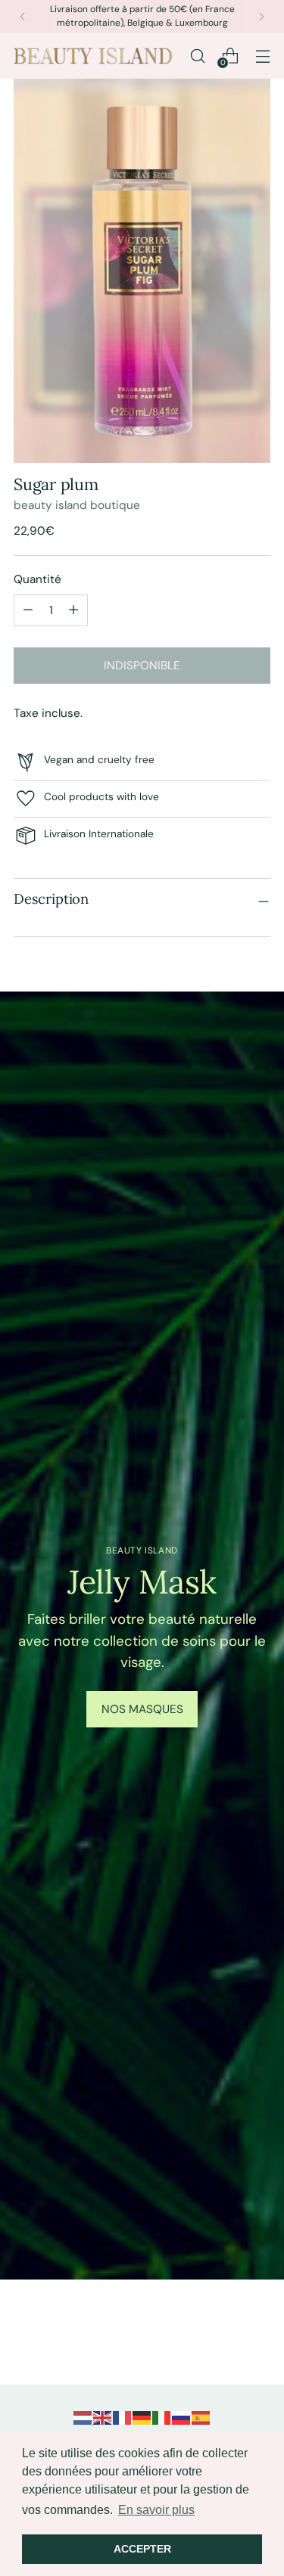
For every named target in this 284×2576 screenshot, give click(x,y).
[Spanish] (201, 2417)
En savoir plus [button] (156, 2510)
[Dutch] (83, 2417)
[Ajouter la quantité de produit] (28, 610)
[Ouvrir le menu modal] (262, 56)
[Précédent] (23, 17)
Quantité (37, 579)
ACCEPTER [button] (142, 2549)
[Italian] (162, 2417)
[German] (142, 2417)
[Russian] (182, 2417)
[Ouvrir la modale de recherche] (197, 56)
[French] (123, 2417)
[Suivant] (261, 17)
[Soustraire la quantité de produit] (73, 610)
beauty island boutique (77, 505)
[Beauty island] (93, 56)
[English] (103, 2417)
